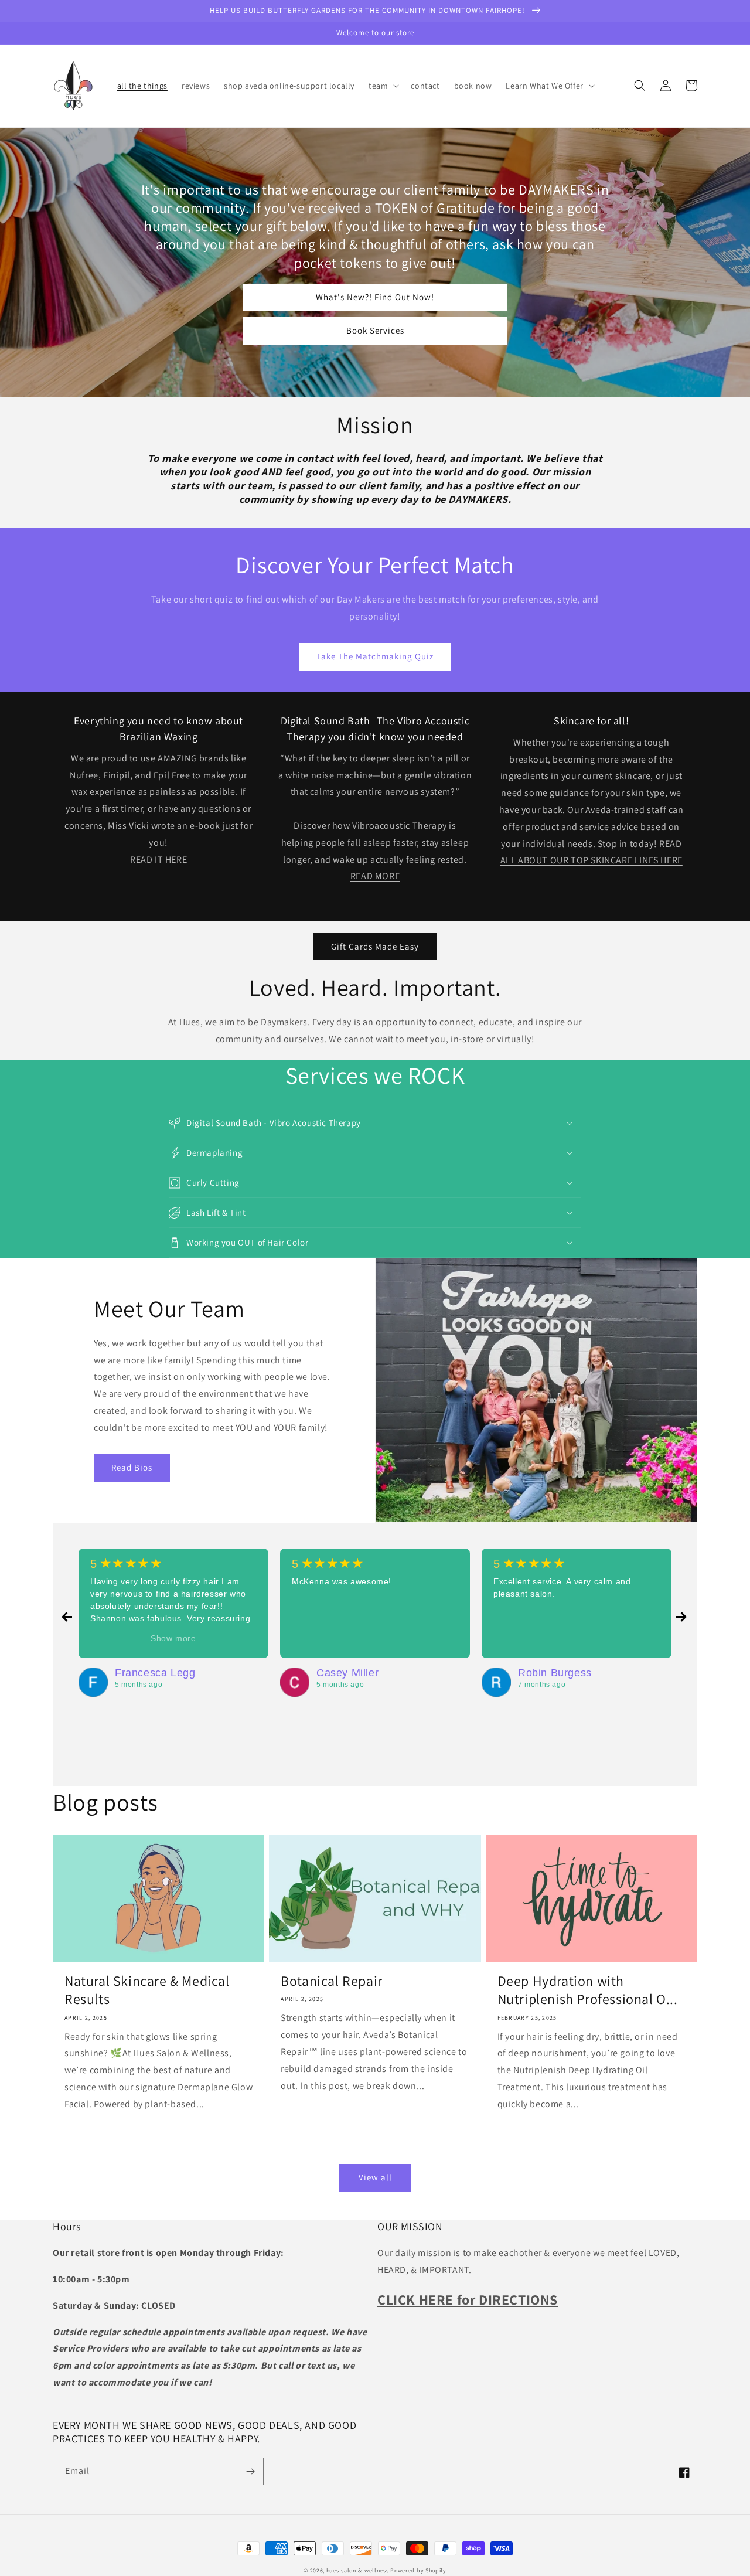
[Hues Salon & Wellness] (93, 1682)
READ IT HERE (158, 860)
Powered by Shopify (418, 2570)
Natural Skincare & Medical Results (147, 1990)
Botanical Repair (332, 1981)
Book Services (375, 330)
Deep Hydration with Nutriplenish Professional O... (588, 1990)
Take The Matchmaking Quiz (375, 656)
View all (375, 2177)
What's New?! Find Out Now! (375, 297)
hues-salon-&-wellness (358, 2570)
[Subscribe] (250, 2471)
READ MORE (375, 876)
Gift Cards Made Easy (375, 946)
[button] (383, 86)
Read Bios (132, 1467)
